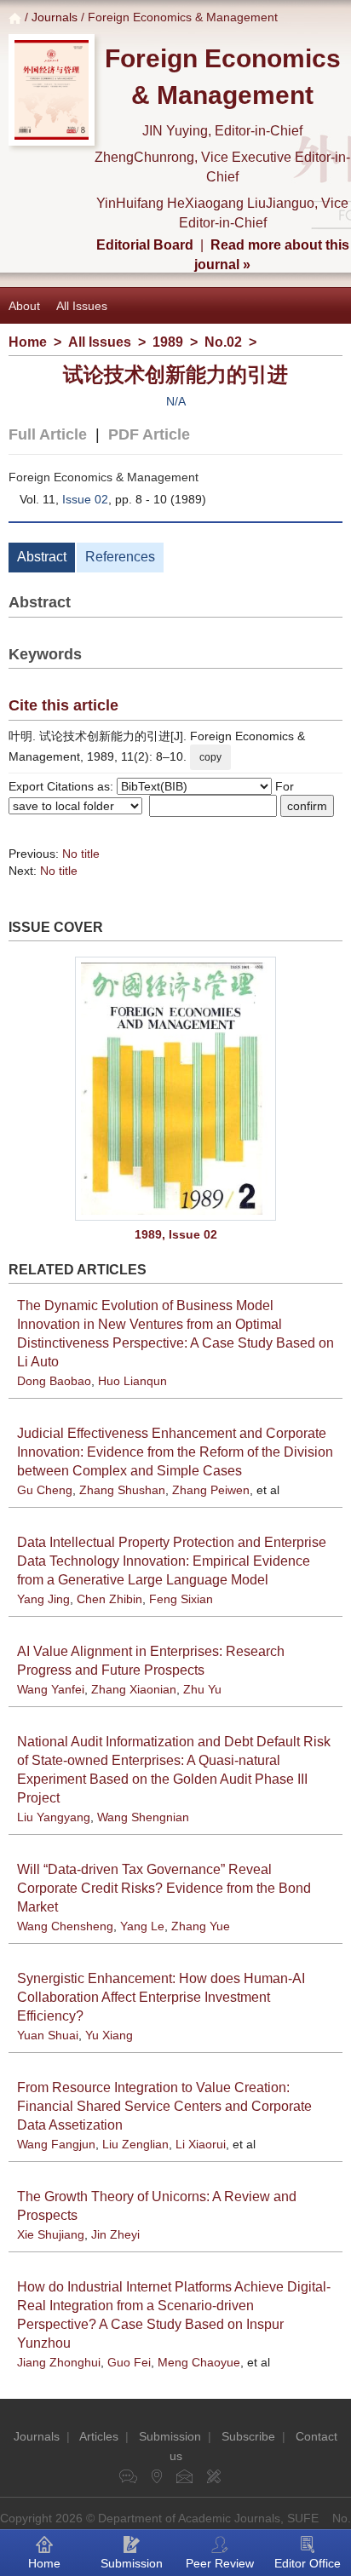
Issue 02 (85, 499)
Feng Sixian (181, 1599)
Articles (99, 2436)
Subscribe (248, 2436)
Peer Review (220, 2563)
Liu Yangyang (54, 1817)
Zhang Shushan (122, 1490)
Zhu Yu (202, 1689)
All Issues (82, 306)
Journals (55, 17)
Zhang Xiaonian (134, 1689)
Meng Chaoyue (199, 2362)
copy (210, 757)
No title (81, 854)
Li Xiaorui (201, 2144)
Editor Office (308, 2563)
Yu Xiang (109, 2035)
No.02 (223, 342)
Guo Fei (129, 2362)
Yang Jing (43, 1599)
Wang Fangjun (56, 2144)
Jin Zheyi (115, 2234)
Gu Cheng (45, 1490)
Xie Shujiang (51, 2234)
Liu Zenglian (135, 2144)
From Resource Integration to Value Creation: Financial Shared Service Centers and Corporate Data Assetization (164, 2106)
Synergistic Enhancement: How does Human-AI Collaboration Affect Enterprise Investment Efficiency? (161, 1997)
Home (28, 342)
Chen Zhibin (109, 1599)
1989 (168, 342)
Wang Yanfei (51, 1689)
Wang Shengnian (143, 1817)
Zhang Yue (201, 1926)
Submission (170, 2436)
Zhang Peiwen (211, 1490)
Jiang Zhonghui (59, 2362)
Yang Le (142, 1926)
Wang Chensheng (65, 1926)
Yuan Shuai (48, 2035)
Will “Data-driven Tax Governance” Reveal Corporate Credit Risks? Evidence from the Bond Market (164, 1888)
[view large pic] (175, 1089)
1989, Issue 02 (176, 1234)
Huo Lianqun (132, 1381)
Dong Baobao (54, 1381)
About (24, 306)
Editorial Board (145, 245)
